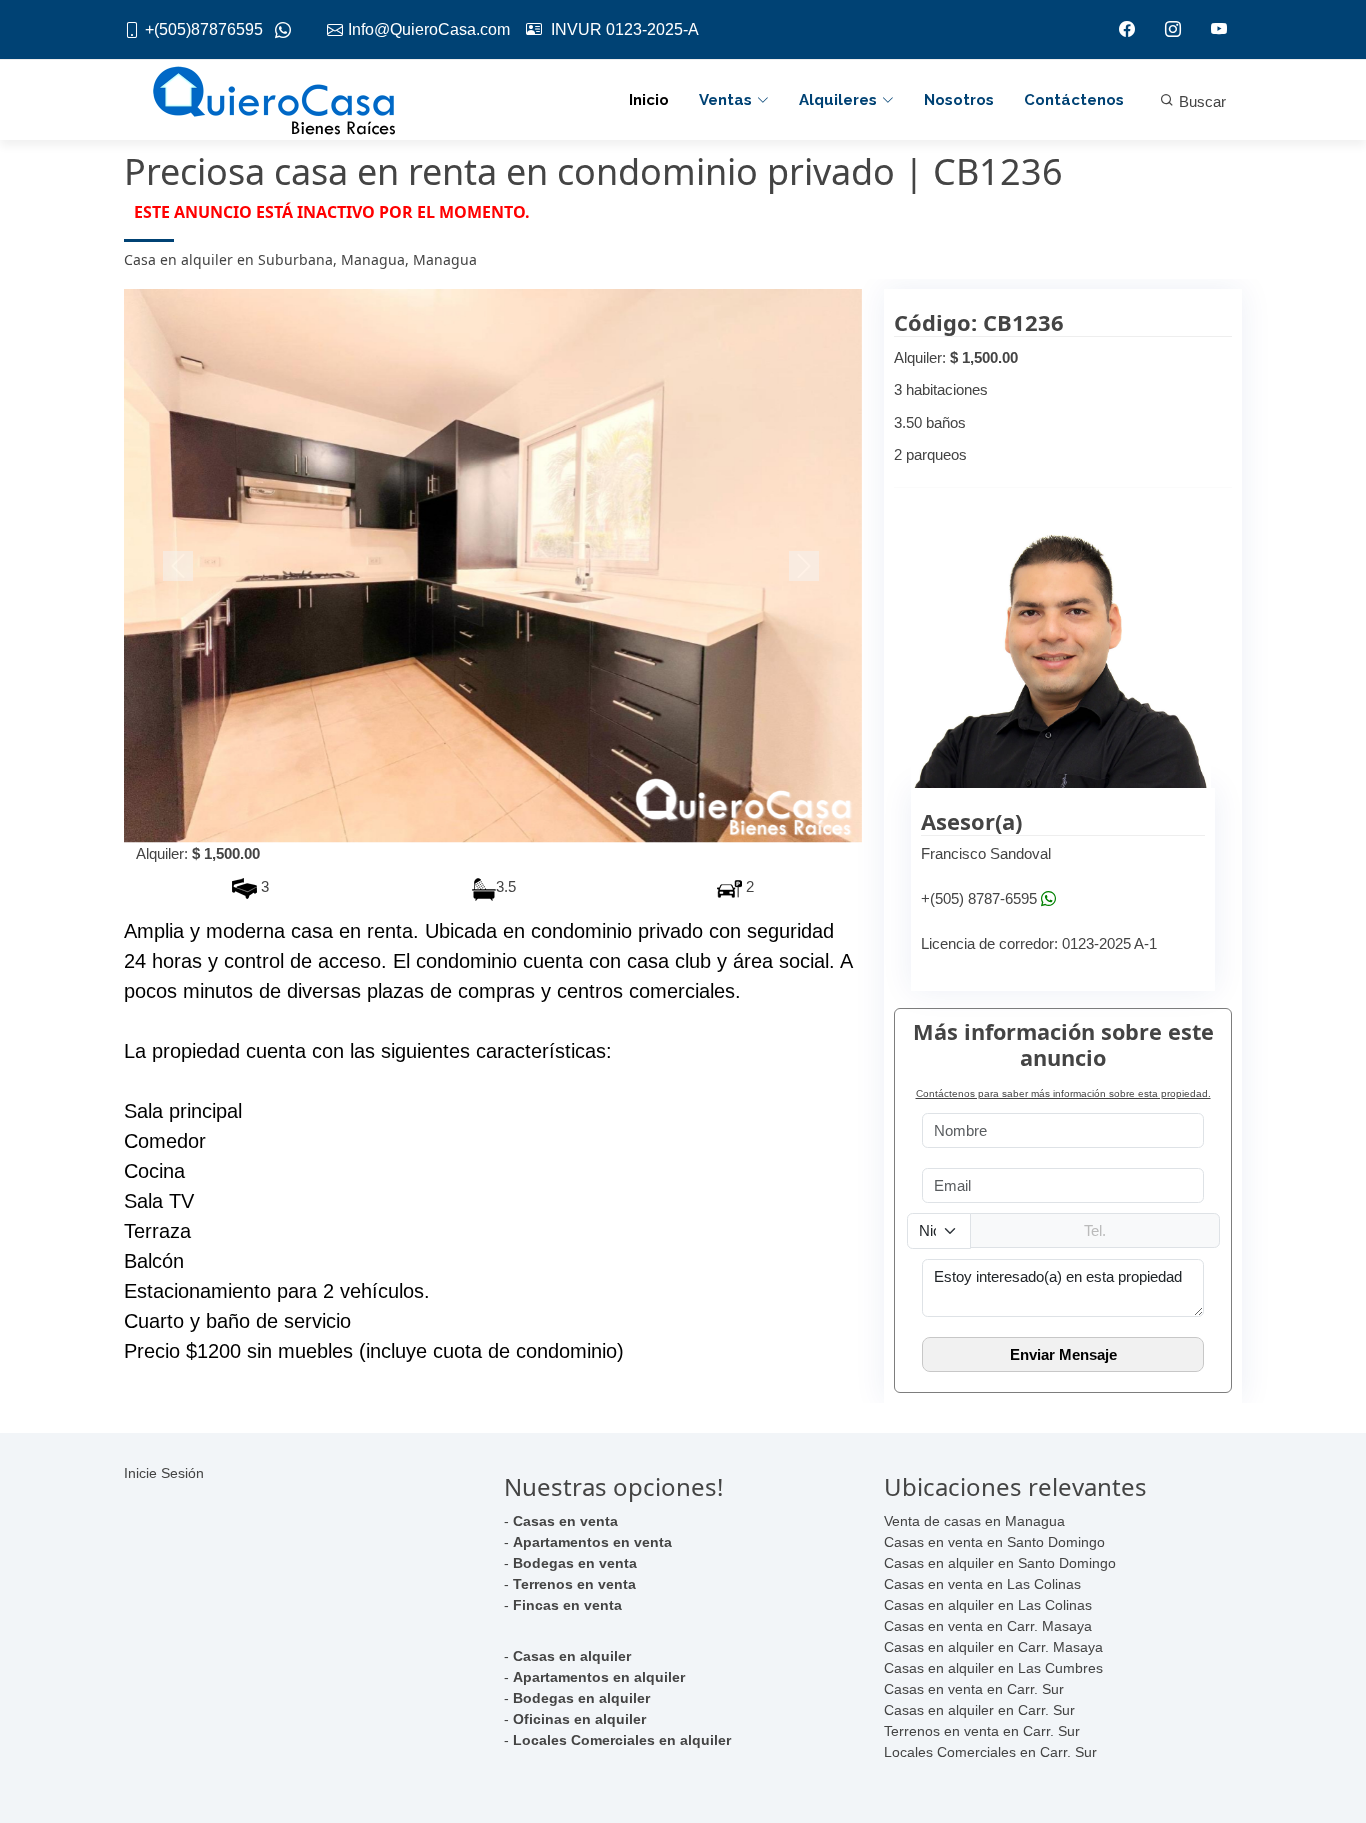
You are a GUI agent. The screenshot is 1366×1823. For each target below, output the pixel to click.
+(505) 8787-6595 (979, 898)
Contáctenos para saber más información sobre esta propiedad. (1063, 1093)
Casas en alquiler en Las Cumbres (993, 1668)
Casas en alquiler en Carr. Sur (979, 1710)
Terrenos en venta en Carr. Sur (982, 1731)
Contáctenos (1074, 100)
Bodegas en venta (575, 1563)
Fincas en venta (567, 1605)
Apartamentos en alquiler (599, 1677)
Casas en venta (565, 1521)
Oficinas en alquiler (579, 1719)
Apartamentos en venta (592, 1542)
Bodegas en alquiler (581, 1698)
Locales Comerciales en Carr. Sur (990, 1752)
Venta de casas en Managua (974, 1521)
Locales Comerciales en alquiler (622, 1740)
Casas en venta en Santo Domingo (994, 1542)
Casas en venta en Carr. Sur (974, 1689)
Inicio (649, 100)
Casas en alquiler (572, 1656)
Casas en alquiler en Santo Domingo (1000, 1563)
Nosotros (959, 100)
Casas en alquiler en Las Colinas (988, 1605)
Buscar (1200, 101)
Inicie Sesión (164, 1473)
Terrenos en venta (574, 1584)
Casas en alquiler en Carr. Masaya (993, 1647)
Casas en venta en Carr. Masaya (988, 1626)
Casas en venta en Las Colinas (982, 1584)
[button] (179, 566)
